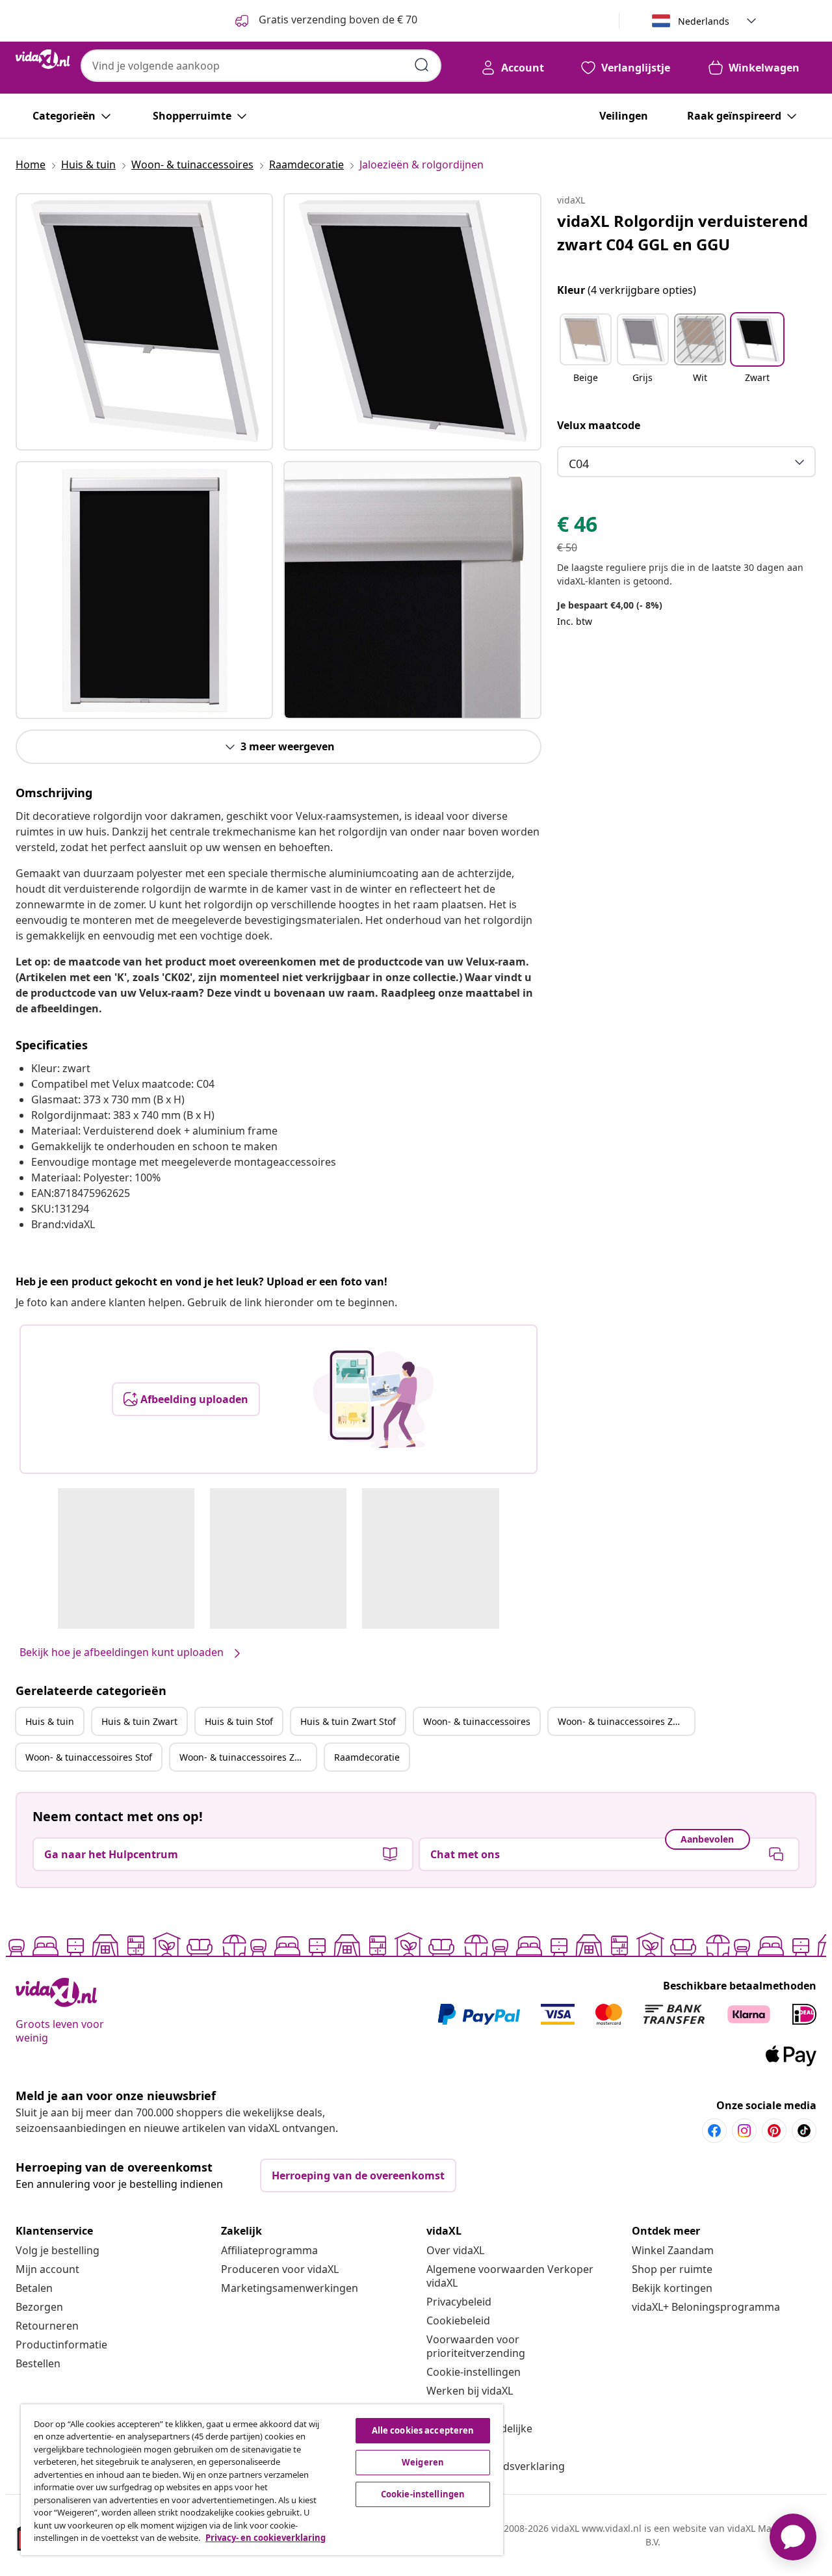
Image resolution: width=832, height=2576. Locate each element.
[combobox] (261, 66)
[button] (586, 356)
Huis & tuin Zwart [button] (139, 1721)
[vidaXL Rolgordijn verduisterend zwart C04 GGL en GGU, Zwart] (144, 322)
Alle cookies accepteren (423, 2430)
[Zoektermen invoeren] (422, 65)
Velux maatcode (599, 425)
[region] (262, 2480)
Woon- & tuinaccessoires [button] (477, 1721)
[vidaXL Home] (43, 59)
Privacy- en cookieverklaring (266, 2538)
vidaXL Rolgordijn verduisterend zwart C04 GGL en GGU (682, 232)
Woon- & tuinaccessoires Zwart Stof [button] (248, 1757)
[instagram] (744, 2131)
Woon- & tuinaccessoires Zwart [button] (625, 1721)
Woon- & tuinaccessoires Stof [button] (89, 1757)
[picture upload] (373, 1399)
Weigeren (423, 2462)
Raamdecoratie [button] (367, 1757)
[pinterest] (774, 2131)
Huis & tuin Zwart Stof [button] (348, 1721)
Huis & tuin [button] (50, 1721)
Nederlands (704, 21)
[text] (577, 527)
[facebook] (714, 2131)
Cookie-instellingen (474, 2372)
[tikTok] (804, 2131)
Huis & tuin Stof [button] (239, 1721)
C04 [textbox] (579, 464)
